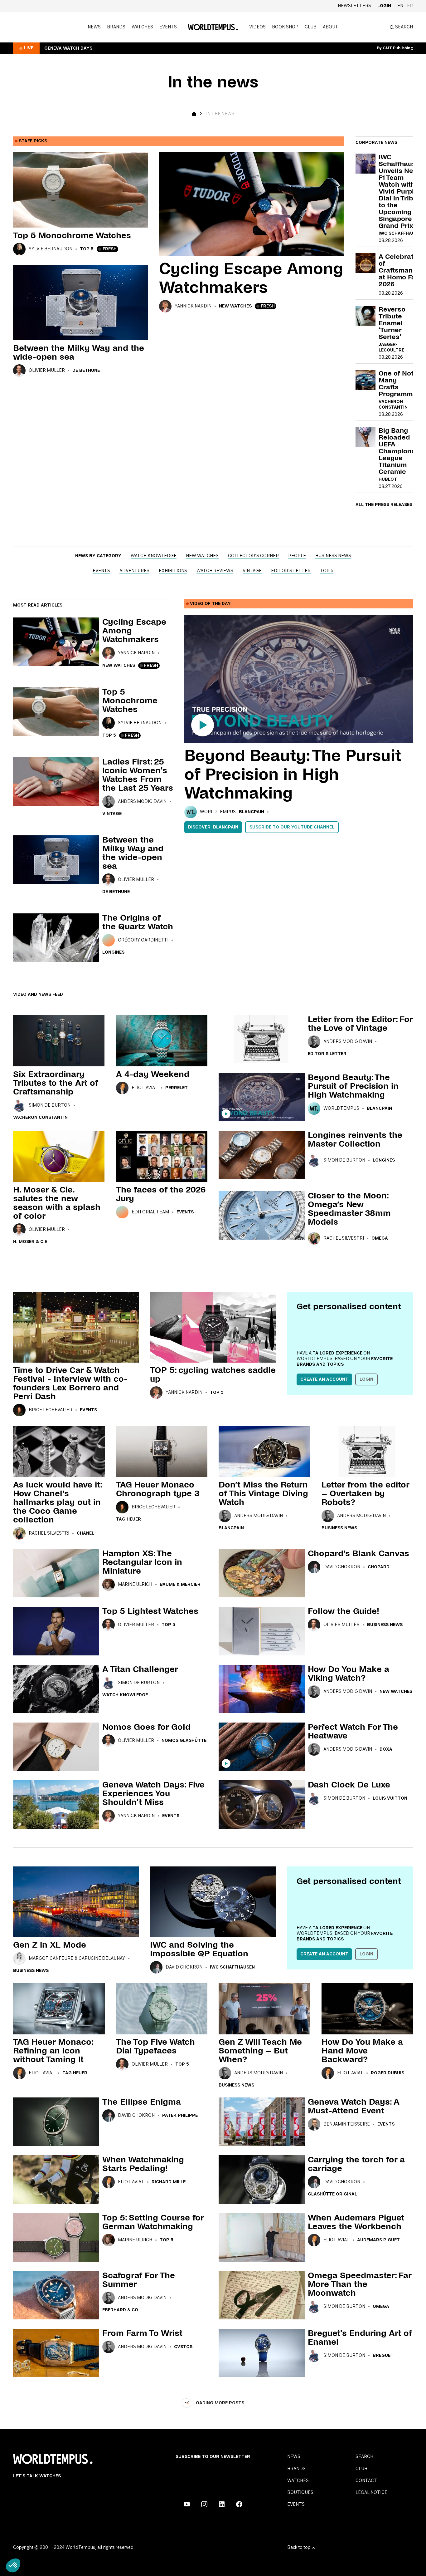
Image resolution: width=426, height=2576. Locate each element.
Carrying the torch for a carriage (356, 2164)
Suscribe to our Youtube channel (292, 827)
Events (168, 27)
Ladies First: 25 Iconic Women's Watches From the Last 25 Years (138, 775)
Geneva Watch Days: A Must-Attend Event (354, 2106)
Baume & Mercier (180, 1585)
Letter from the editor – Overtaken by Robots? (365, 1493)
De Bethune (86, 371)
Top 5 (87, 249)
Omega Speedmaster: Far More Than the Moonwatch (360, 2284)
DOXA (386, 1749)
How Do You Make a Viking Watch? (349, 1674)
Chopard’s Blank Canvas (358, 1553)
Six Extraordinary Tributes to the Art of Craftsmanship (56, 1083)
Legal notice (371, 2493)
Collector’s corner (253, 556)
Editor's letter (291, 571)
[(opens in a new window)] (187, 2504)
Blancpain (252, 812)
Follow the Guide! (344, 1611)
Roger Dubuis (387, 2073)
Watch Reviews (215, 571)
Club (311, 27)
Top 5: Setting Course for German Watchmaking (153, 2222)
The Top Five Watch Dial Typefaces (155, 2046)
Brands (116, 27)
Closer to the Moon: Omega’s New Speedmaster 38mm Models (349, 1209)
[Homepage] (213, 27)
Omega (380, 1238)
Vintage (252, 571)
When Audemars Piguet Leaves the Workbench (356, 2222)
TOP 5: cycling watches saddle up (213, 1374)
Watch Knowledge (154, 556)
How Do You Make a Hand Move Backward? (362, 2051)
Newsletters (354, 6)
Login (384, 6)
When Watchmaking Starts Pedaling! (143, 2164)
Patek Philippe (180, 2116)
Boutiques (300, 2493)
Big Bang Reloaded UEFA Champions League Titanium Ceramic (397, 451)
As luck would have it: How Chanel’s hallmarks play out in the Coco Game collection (57, 1502)
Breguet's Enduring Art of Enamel (360, 2338)
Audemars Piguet (378, 2240)
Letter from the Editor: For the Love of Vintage (360, 1024)
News (94, 27)
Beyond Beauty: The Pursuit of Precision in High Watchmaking (293, 774)
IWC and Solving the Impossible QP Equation (199, 1949)
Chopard (379, 1567)
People (297, 556)
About (331, 27)
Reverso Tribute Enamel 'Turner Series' (392, 323)
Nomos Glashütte (184, 1741)
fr (410, 6)
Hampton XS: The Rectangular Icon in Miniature (142, 1562)
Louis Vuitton (390, 1798)
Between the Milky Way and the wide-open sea (79, 352)
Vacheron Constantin (40, 1118)
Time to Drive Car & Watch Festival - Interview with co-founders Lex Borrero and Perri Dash (70, 1383)
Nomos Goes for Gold (146, 1727)
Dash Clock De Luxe (349, 1785)
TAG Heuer (128, 1519)
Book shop (285, 27)
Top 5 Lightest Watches (150, 1611)
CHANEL (85, 1533)
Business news (333, 556)
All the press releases (384, 505)
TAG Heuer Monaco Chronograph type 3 (158, 1489)
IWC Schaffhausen (401, 234)
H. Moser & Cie (30, 1242)
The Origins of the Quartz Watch (138, 922)
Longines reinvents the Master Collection (355, 1139)
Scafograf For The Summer (139, 2280)
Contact (366, 2481)
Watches (142, 27)
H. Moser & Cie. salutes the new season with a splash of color (57, 1203)
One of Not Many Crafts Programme (398, 384)
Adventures (134, 571)
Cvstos (183, 2347)
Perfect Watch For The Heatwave (353, 1731)
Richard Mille (169, 2182)
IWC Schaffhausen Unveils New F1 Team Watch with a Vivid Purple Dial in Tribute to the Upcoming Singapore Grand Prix (401, 191)
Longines (113, 952)
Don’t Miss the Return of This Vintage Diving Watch (263, 1493)
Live (29, 48)
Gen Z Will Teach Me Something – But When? (260, 2051)
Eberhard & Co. (121, 2310)
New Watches (235, 306)
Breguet (383, 2356)
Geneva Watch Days (68, 48)
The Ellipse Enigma (142, 2102)
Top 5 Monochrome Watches (72, 235)
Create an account (324, 1379)
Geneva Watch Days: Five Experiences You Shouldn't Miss (153, 1793)
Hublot (388, 479)
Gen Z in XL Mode (50, 1945)
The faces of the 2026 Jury (161, 1194)
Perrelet (177, 1088)
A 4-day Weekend (153, 1074)
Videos (257, 27)
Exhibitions (173, 571)
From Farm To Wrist (142, 2333)
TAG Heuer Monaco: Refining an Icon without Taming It (53, 2051)
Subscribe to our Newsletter (213, 2457)
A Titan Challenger (140, 1669)
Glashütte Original (332, 2194)
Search (364, 2457)
